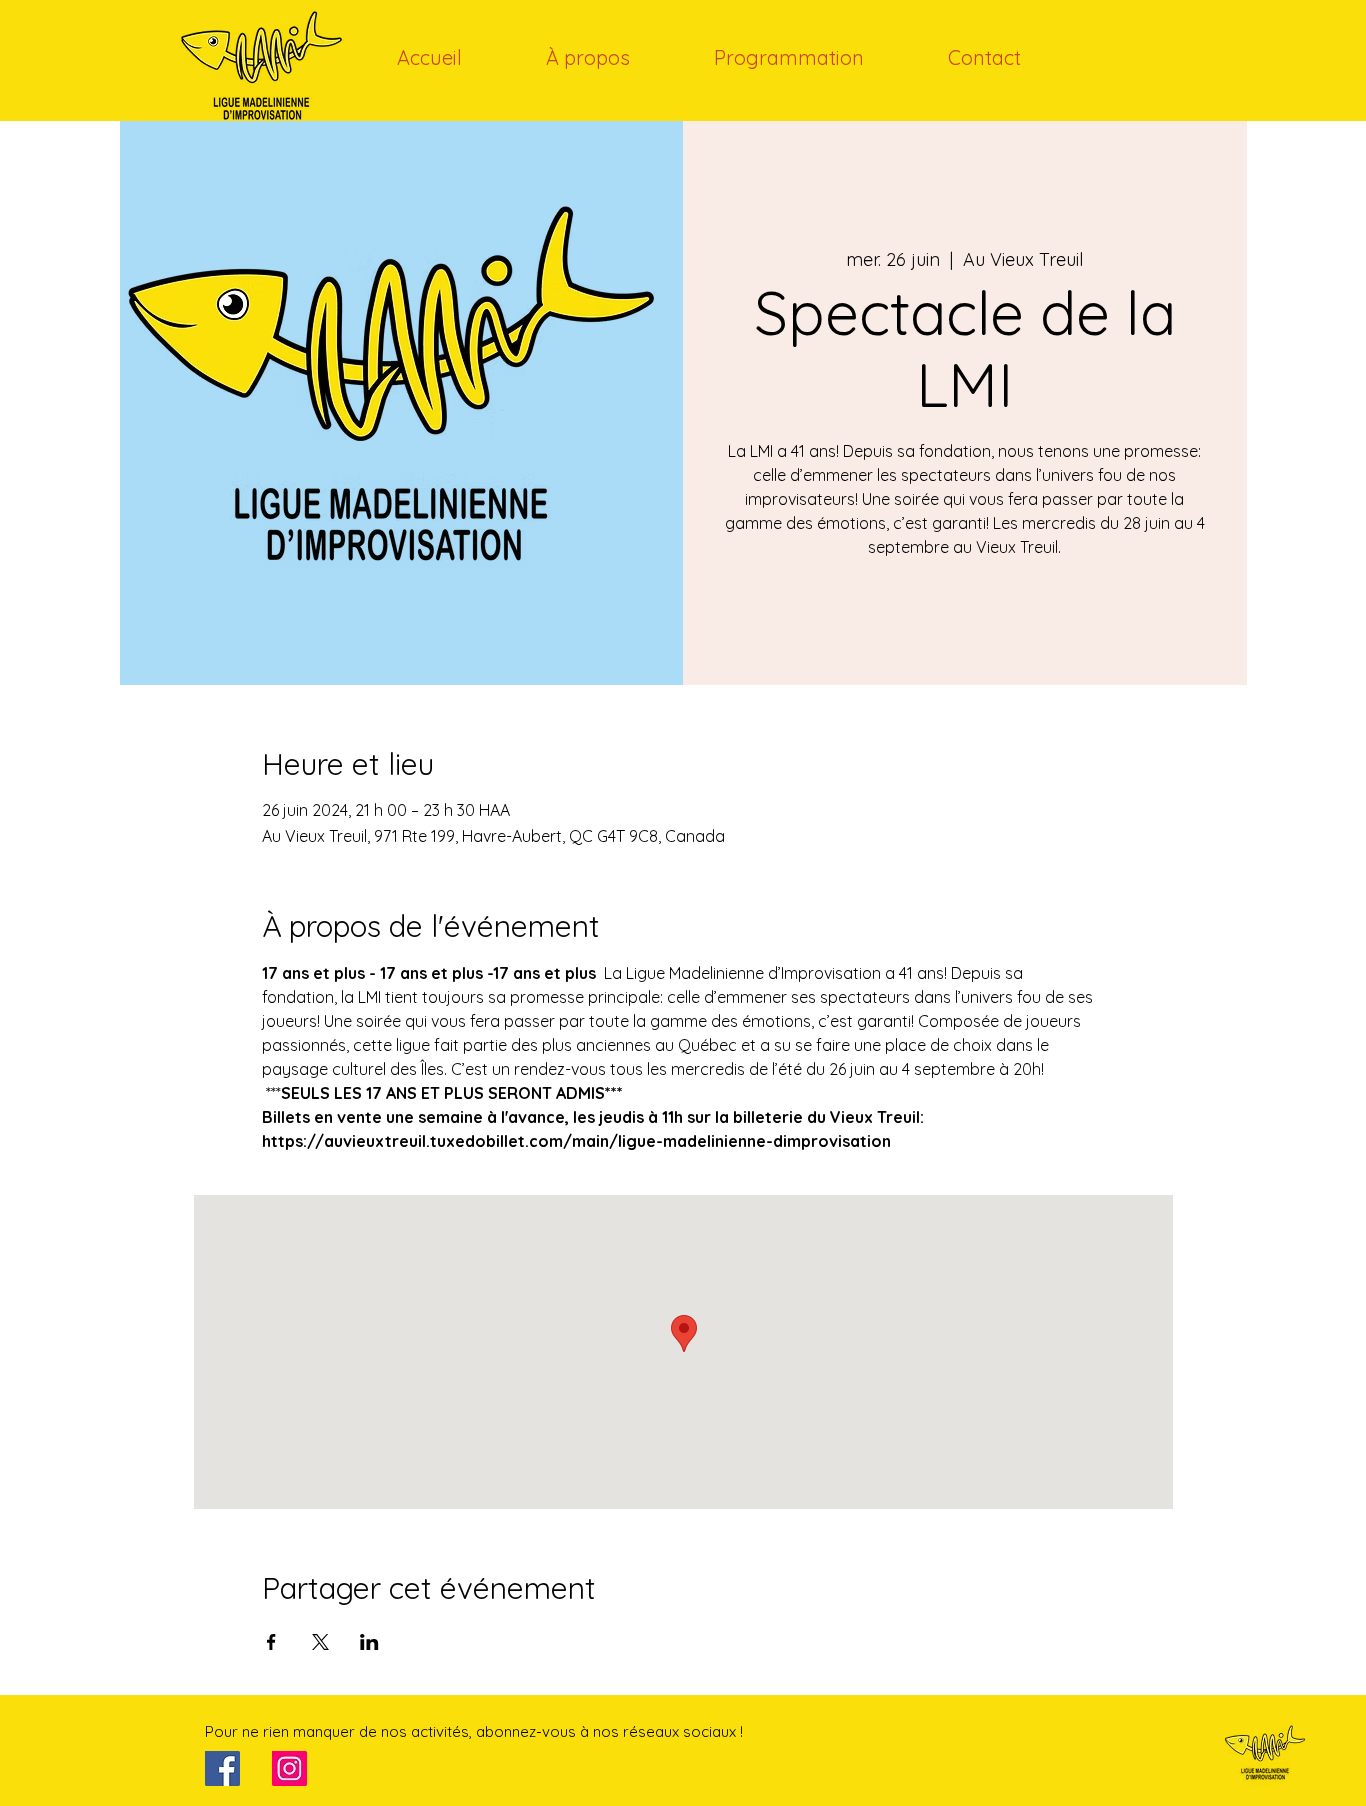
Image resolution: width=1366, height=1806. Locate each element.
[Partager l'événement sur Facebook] (271, 1642)
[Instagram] (289, 1768)
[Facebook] (222, 1768)
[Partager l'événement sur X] (320, 1642)
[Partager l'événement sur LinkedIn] (369, 1642)
